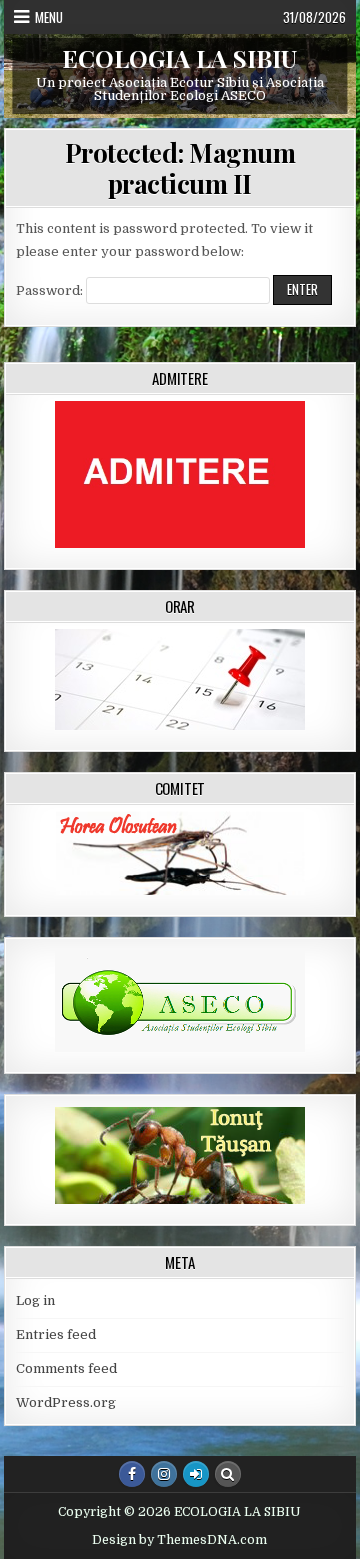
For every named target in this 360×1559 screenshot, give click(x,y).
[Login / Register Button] (196, 1474)
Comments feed (66, 1368)
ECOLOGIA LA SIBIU (179, 58)
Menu (49, 17)
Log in (35, 1300)
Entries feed (56, 1334)
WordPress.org (66, 1402)
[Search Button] (228, 1474)
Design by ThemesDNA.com (179, 1540)
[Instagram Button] (164, 1474)
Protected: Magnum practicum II (180, 168)
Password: (51, 290)
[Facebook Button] (132, 1474)
